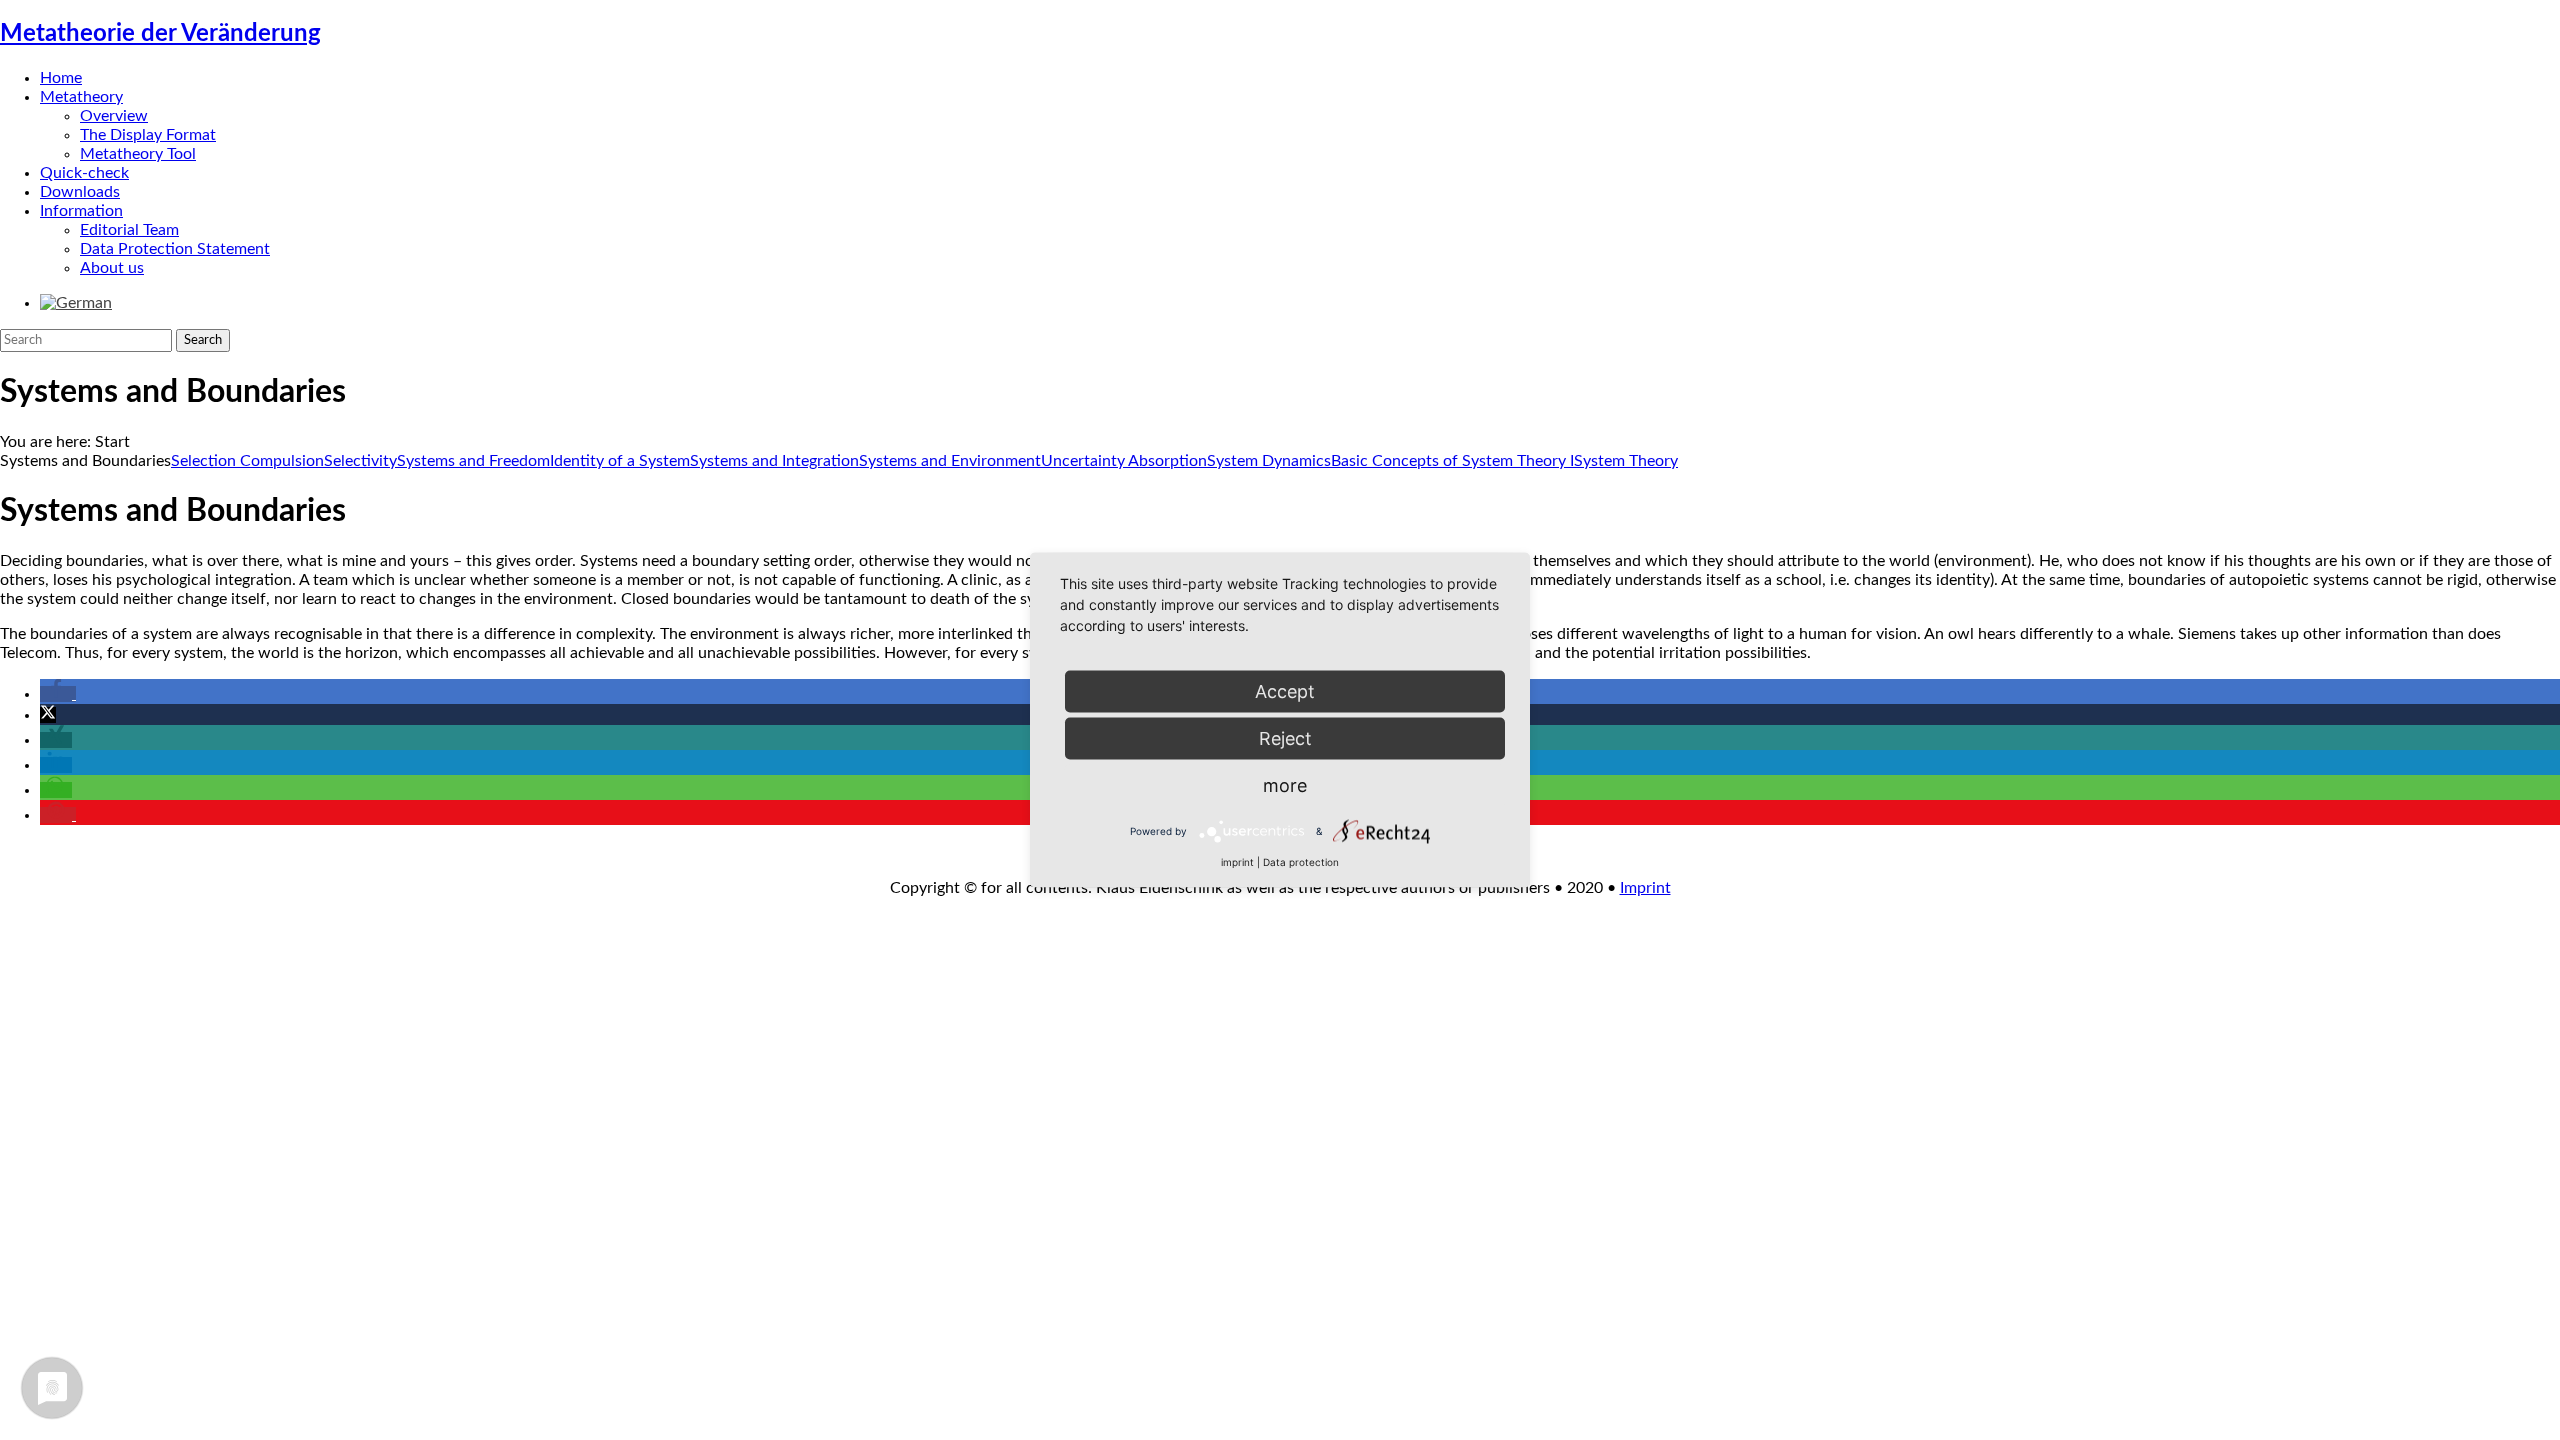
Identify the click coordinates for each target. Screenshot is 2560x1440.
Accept (1285, 691)
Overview (114, 116)
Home (61, 78)
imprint (1237, 862)
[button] (58, 694)
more (1285, 785)
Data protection (1301, 862)
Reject (1285, 738)
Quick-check (84, 173)
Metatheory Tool (138, 154)
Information (81, 211)
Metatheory (81, 97)
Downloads (80, 192)
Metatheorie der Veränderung (160, 34)
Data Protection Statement (175, 249)
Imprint (1645, 888)
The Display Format (148, 135)
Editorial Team (129, 230)
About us (112, 268)
